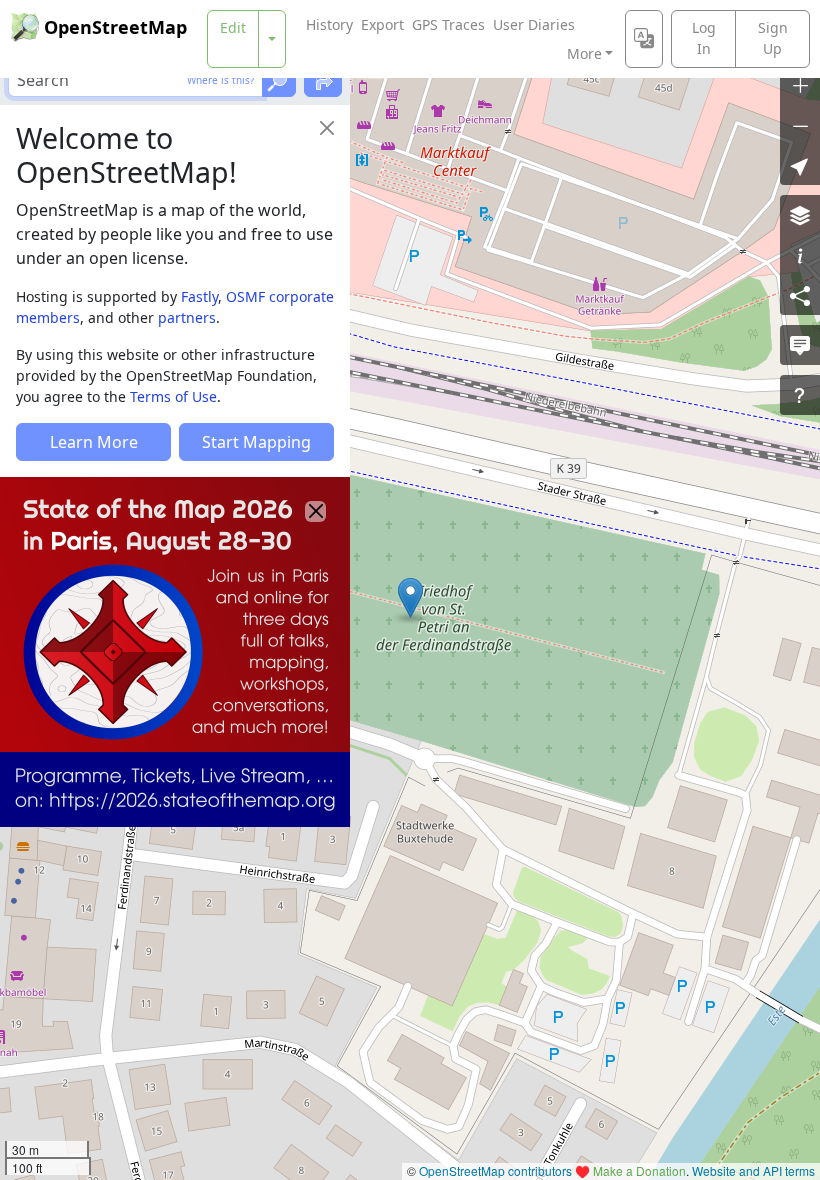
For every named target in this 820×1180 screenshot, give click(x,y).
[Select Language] (644, 39)
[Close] (327, 128)
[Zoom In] (800, 85)
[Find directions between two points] (323, 80)
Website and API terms (753, 1170)
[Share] (800, 295)
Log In (704, 38)
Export (382, 24)
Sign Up (773, 38)
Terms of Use (173, 396)
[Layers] (800, 215)
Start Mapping (256, 442)
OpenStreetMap (115, 27)
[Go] (279, 80)
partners (187, 317)
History (329, 24)
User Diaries (534, 24)
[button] (410, 598)
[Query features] (800, 395)
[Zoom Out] (800, 125)
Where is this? (220, 80)
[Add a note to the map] (800, 345)
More (584, 53)
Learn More (94, 442)
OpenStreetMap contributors (495, 1170)
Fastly (199, 296)
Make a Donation (639, 1170)
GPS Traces (448, 24)
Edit (233, 27)
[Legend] (800, 255)
